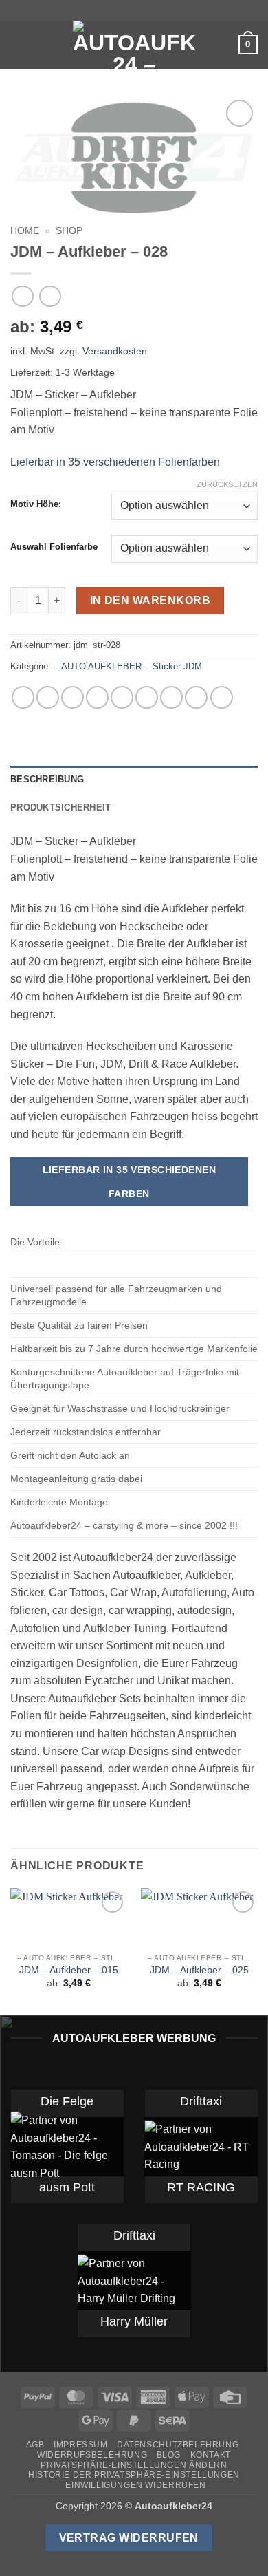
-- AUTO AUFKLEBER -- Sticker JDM (128, 666)
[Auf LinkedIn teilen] (171, 697)
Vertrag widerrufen (129, 2538)
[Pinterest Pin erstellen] (147, 697)
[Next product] (22, 296)
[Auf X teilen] (72, 697)
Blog (169, 2455)
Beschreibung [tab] (47, 779)
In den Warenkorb (150, 600)
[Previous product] (50, 296)
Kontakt (211, 2455)
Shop (69, 231)
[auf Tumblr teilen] (196, 697)
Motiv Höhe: (36, 504)
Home (25, 231)
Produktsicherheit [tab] (60, 807)
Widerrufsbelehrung (92, 2455)
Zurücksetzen (227, 484)
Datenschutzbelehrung (178, 2445)
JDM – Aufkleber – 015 (69, 1970)
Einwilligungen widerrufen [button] (135, 2485)
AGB (35, 2445)
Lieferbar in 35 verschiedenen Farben (130, 1182)
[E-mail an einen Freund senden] (122, 697)
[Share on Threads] (97, 697)
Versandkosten (115, 351)
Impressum (81, 2445)
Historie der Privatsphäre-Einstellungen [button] (134, 2475)
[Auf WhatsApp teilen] (23, 697)
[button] (19, 44)
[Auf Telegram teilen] (222, 697)
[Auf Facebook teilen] (48, 697)
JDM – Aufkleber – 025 (199, 1970)
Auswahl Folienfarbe (54, 547)
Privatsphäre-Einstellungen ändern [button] (134, 2465)
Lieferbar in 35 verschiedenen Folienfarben (115, 462)
